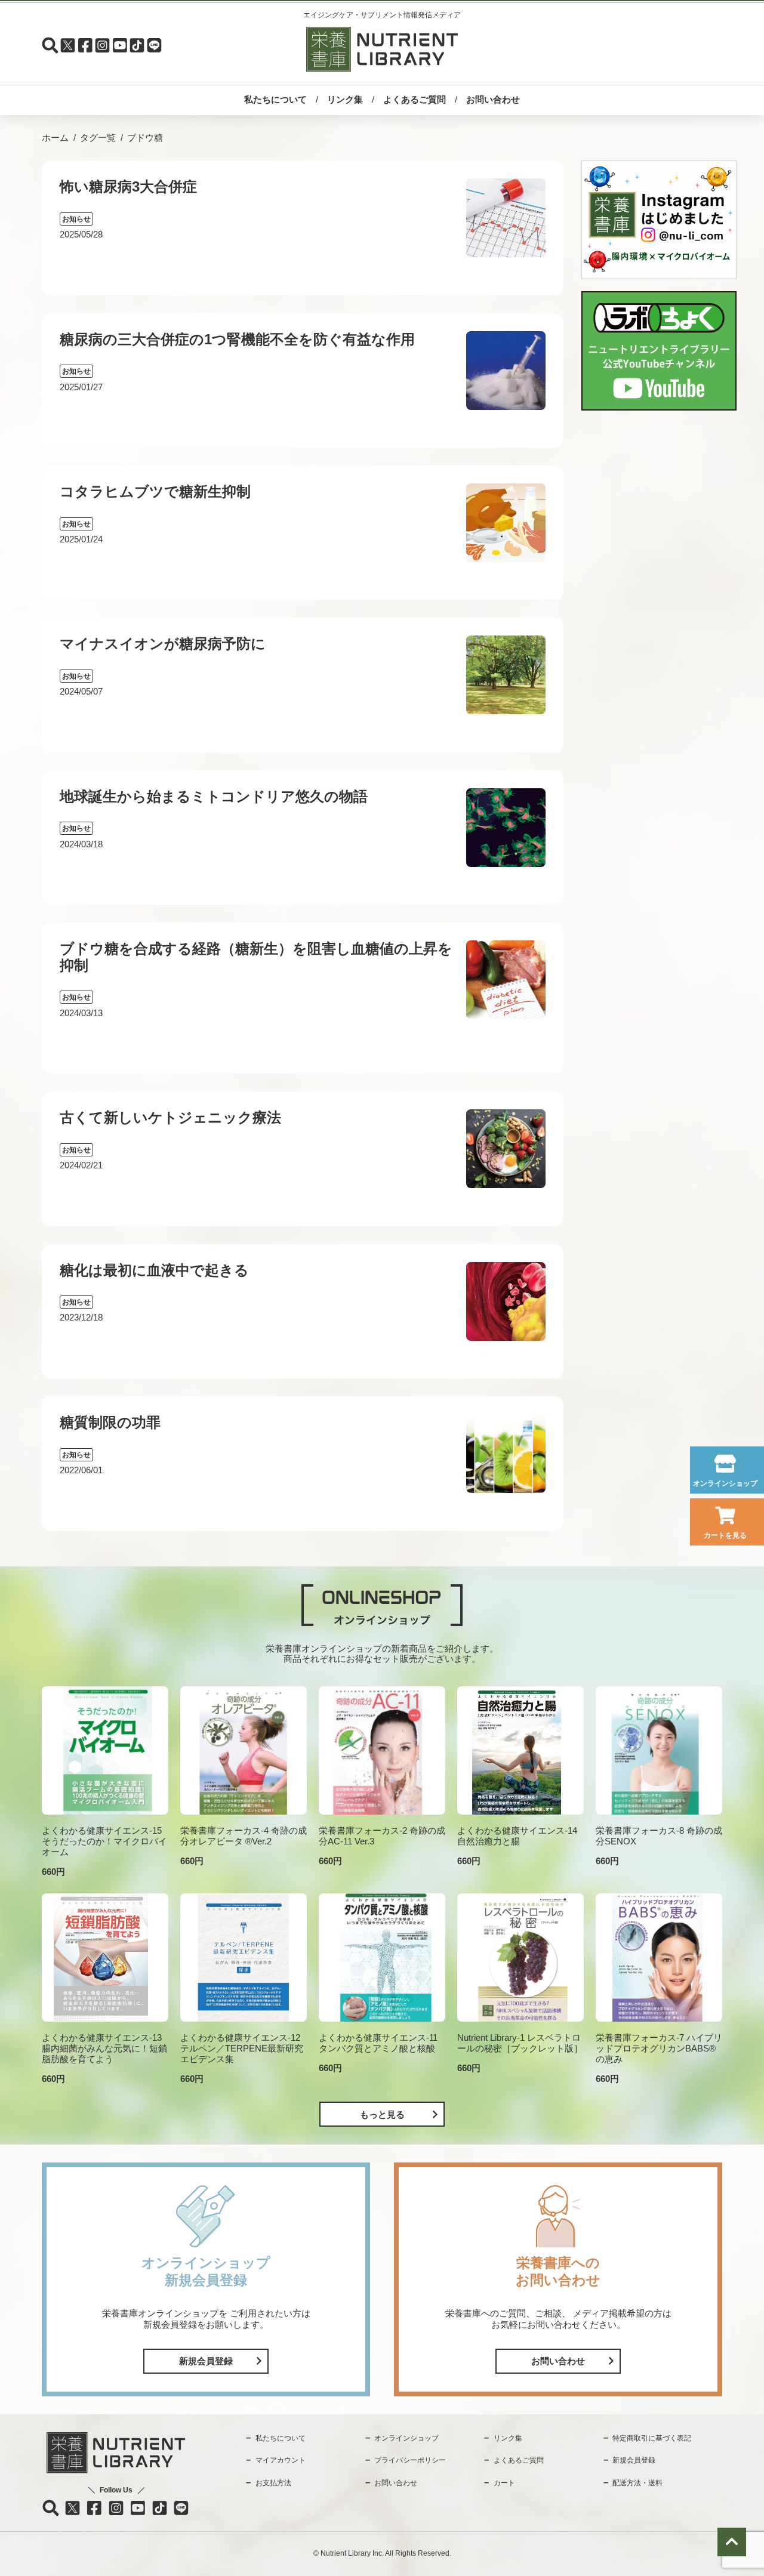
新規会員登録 (206, 2361)
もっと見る (382, 2114)
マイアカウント (281, 2460)
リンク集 (345, 99)
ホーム (55, 138)
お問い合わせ (493, 99)
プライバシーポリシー (410, 2460)
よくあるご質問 (415, 99)
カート (504, 2483)
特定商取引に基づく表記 (652, 2438)
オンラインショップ (725, 1483)
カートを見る (725, 1535)
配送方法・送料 (637, 2483)
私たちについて (275, 99)
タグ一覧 (98, 138)
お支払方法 (273, 2483)
